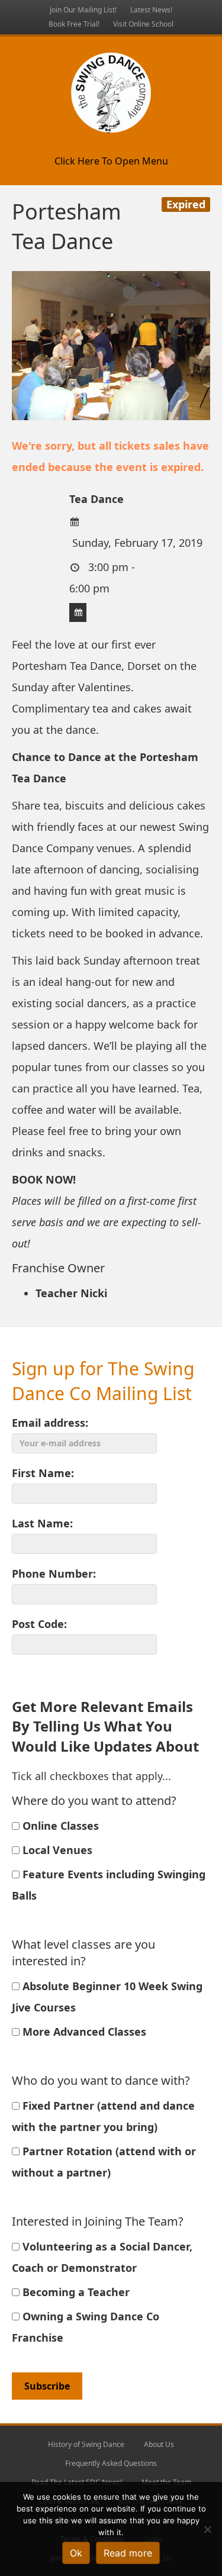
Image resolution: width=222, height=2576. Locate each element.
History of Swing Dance (86, 2444)
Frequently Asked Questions (111, 2463)
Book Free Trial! (74, 24)
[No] (207, 2529)
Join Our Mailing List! (83, 10)
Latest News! (151, 10)
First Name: (43, 1473)
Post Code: (39, 1624)
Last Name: (42, 1523)
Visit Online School (143, 24)
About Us (159, 2444)
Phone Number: (54, 1574)
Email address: (50, 1423)
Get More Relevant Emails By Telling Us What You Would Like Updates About (105, 1726)
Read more (128, 2553)
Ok (76, 2553)
